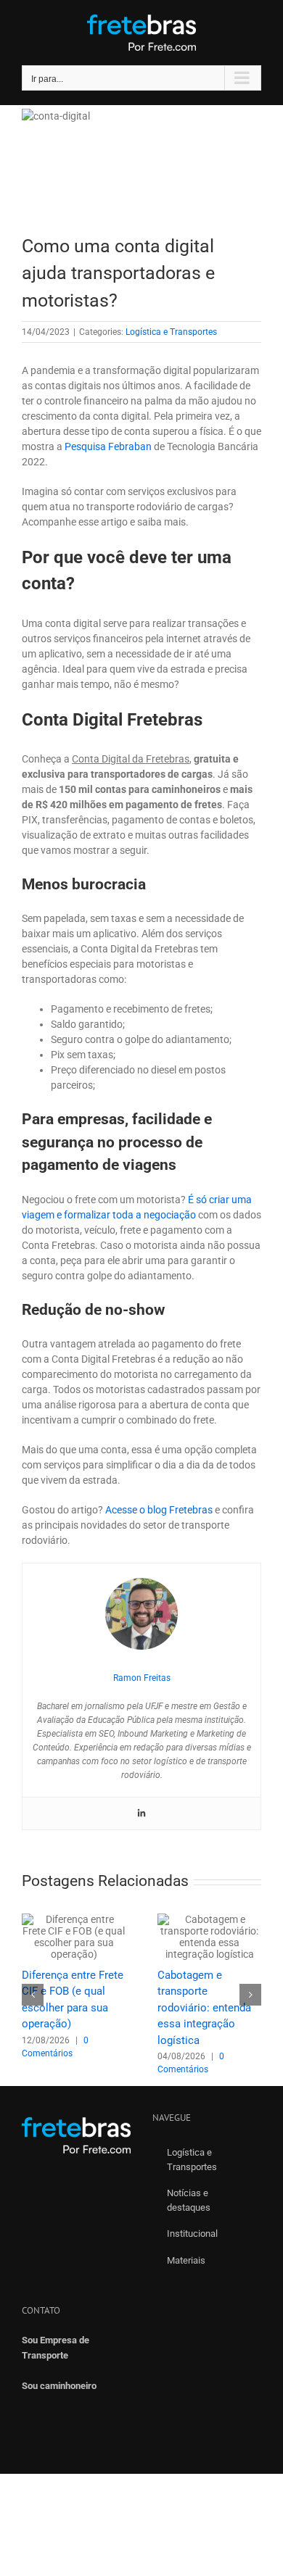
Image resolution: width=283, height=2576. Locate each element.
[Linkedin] (141, 1813)
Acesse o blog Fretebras (159, 1510)
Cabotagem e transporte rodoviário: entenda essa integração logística (204, 2008)
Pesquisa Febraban (108, 446)
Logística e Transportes (171, 332)
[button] (33, 1995)
